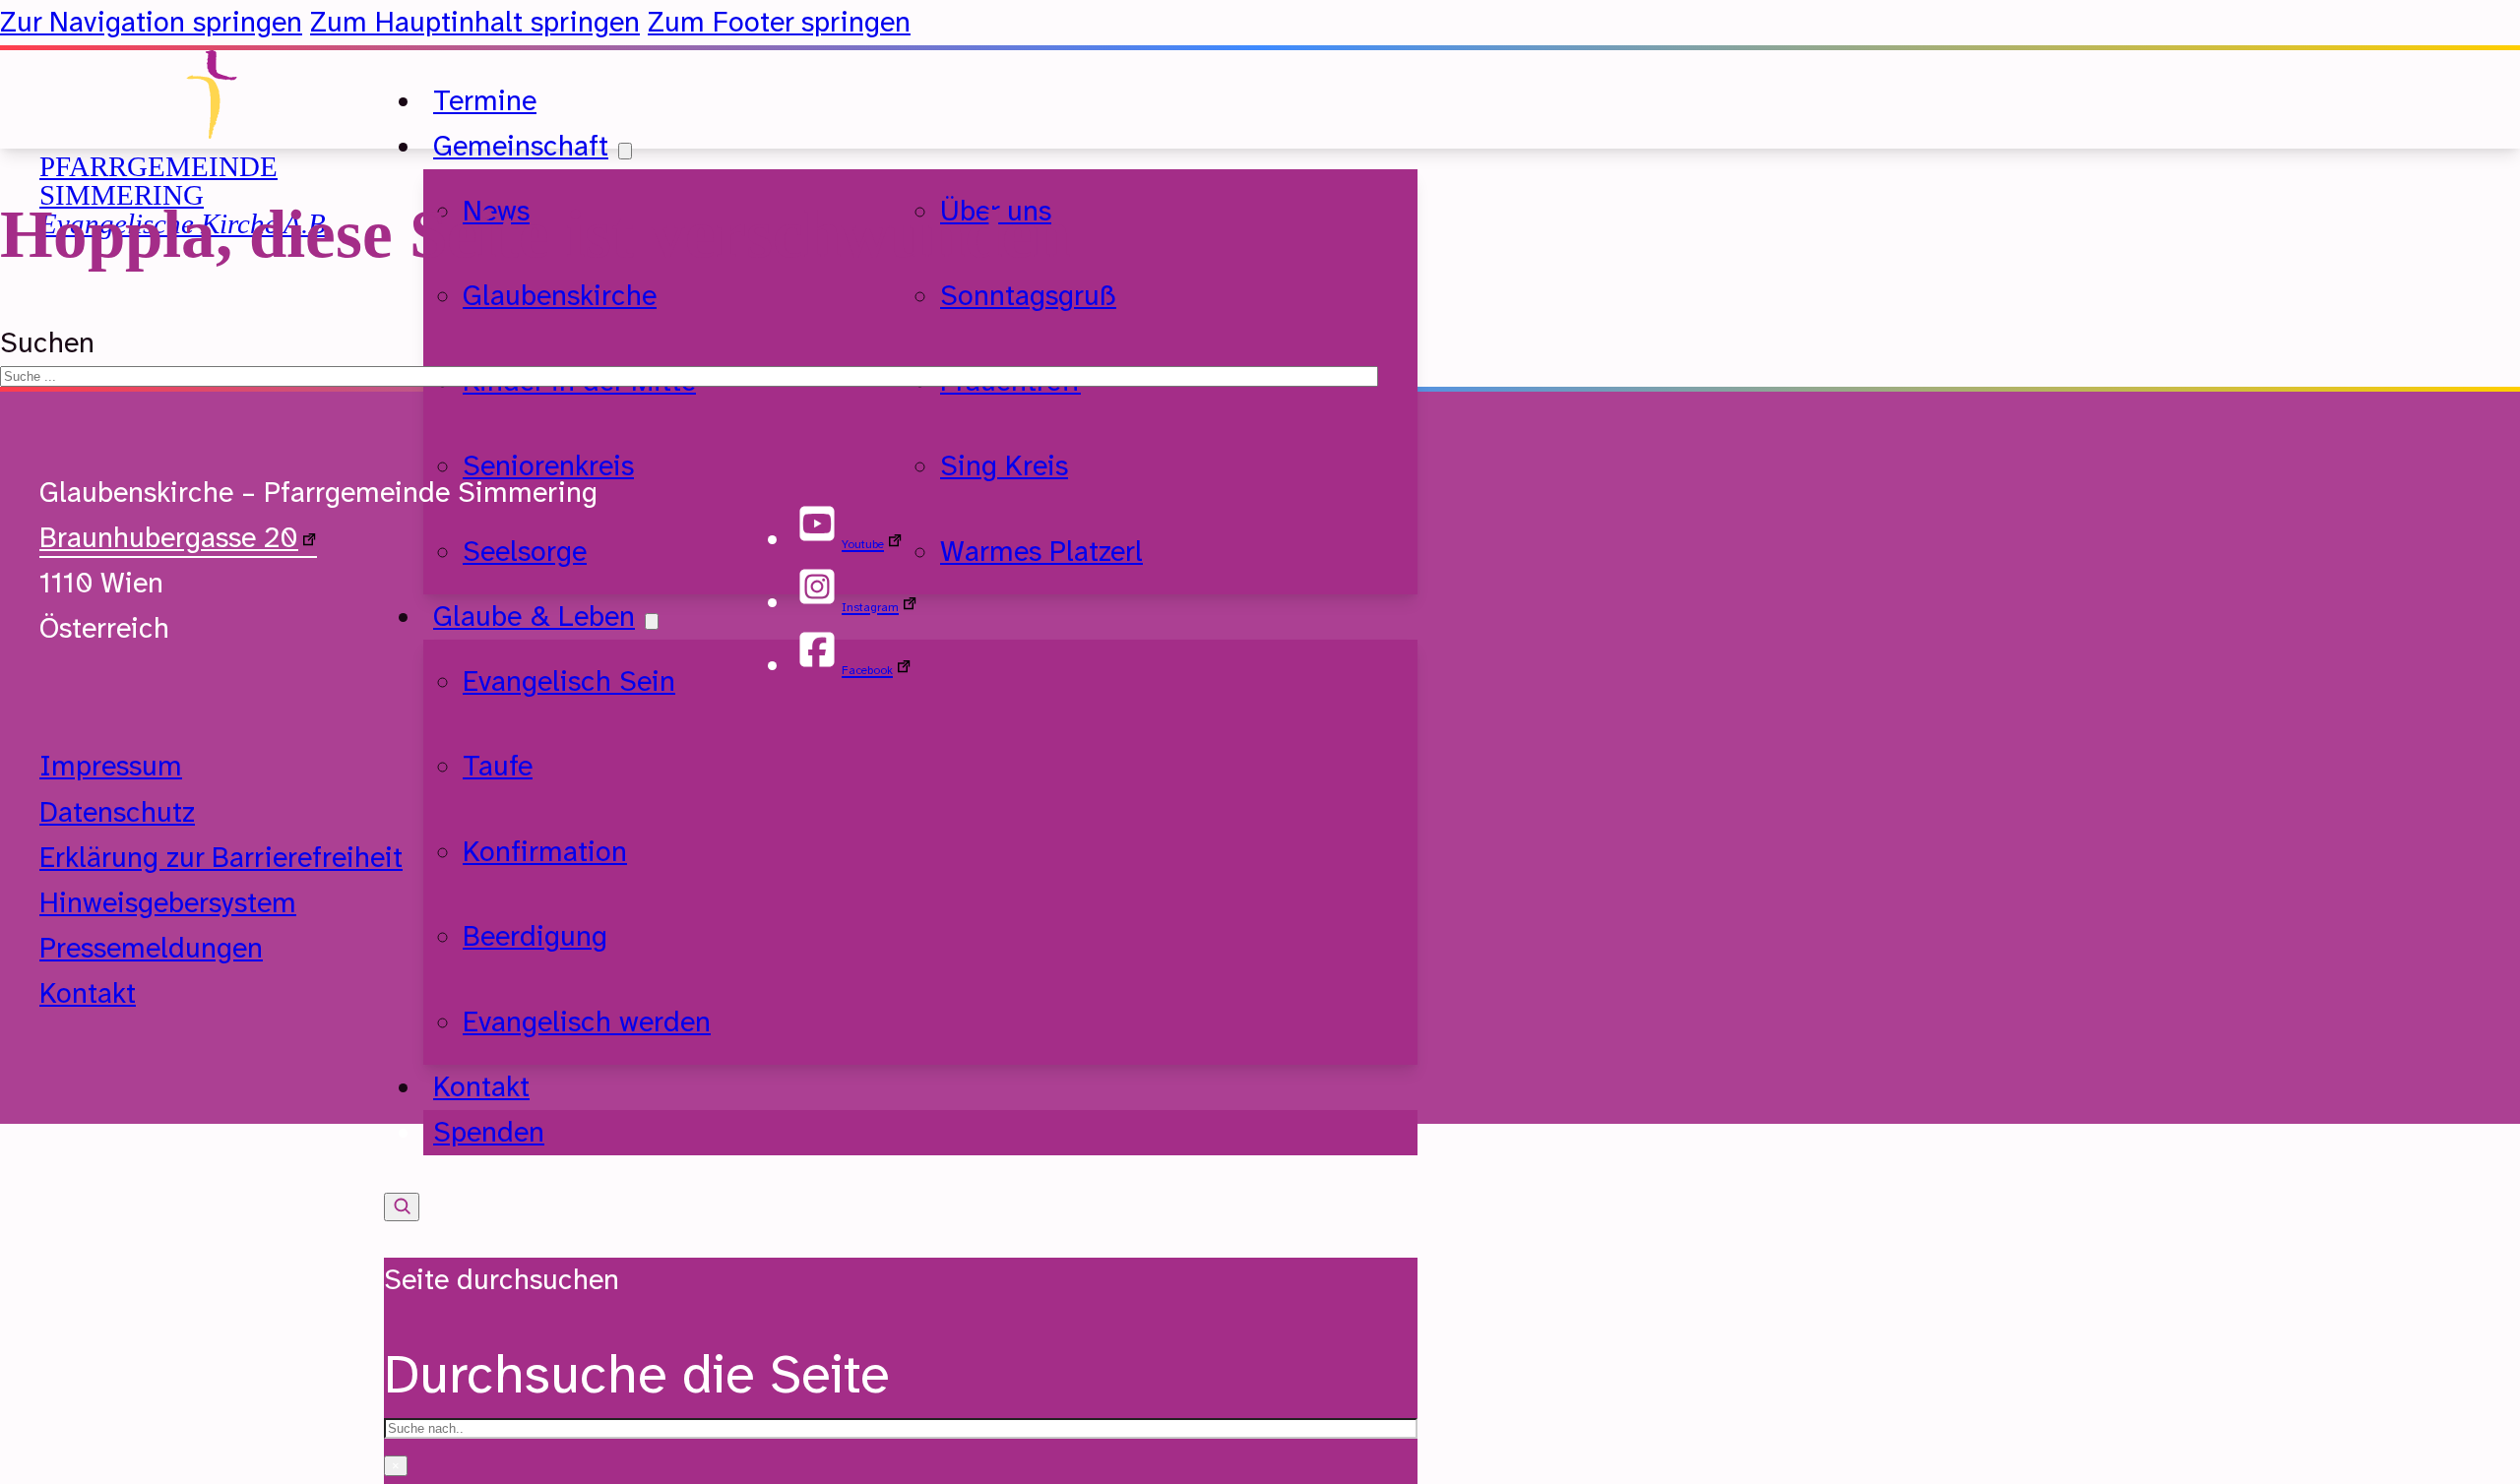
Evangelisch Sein (569, 681)
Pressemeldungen (151, 948)
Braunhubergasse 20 (169, 538)
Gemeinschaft (521, 146)
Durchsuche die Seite (637, 1374)
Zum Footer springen (779, 22)
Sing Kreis (1004, 466)
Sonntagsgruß (1028, 296)
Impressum (111, 766)
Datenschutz (117, 812)
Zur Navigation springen (151, 22)
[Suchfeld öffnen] (402, 1207)
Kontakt (88, 993)
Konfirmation (545, 852)
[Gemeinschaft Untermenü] (625, 151)
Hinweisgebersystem (168, 903)
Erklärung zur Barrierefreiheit (221, 858)
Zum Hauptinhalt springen (475, 22)
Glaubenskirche (560, 296)
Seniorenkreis (548, 466)
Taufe (498, 766)
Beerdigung (535, 936)
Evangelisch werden (587, 1022)
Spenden (489, 1132)
